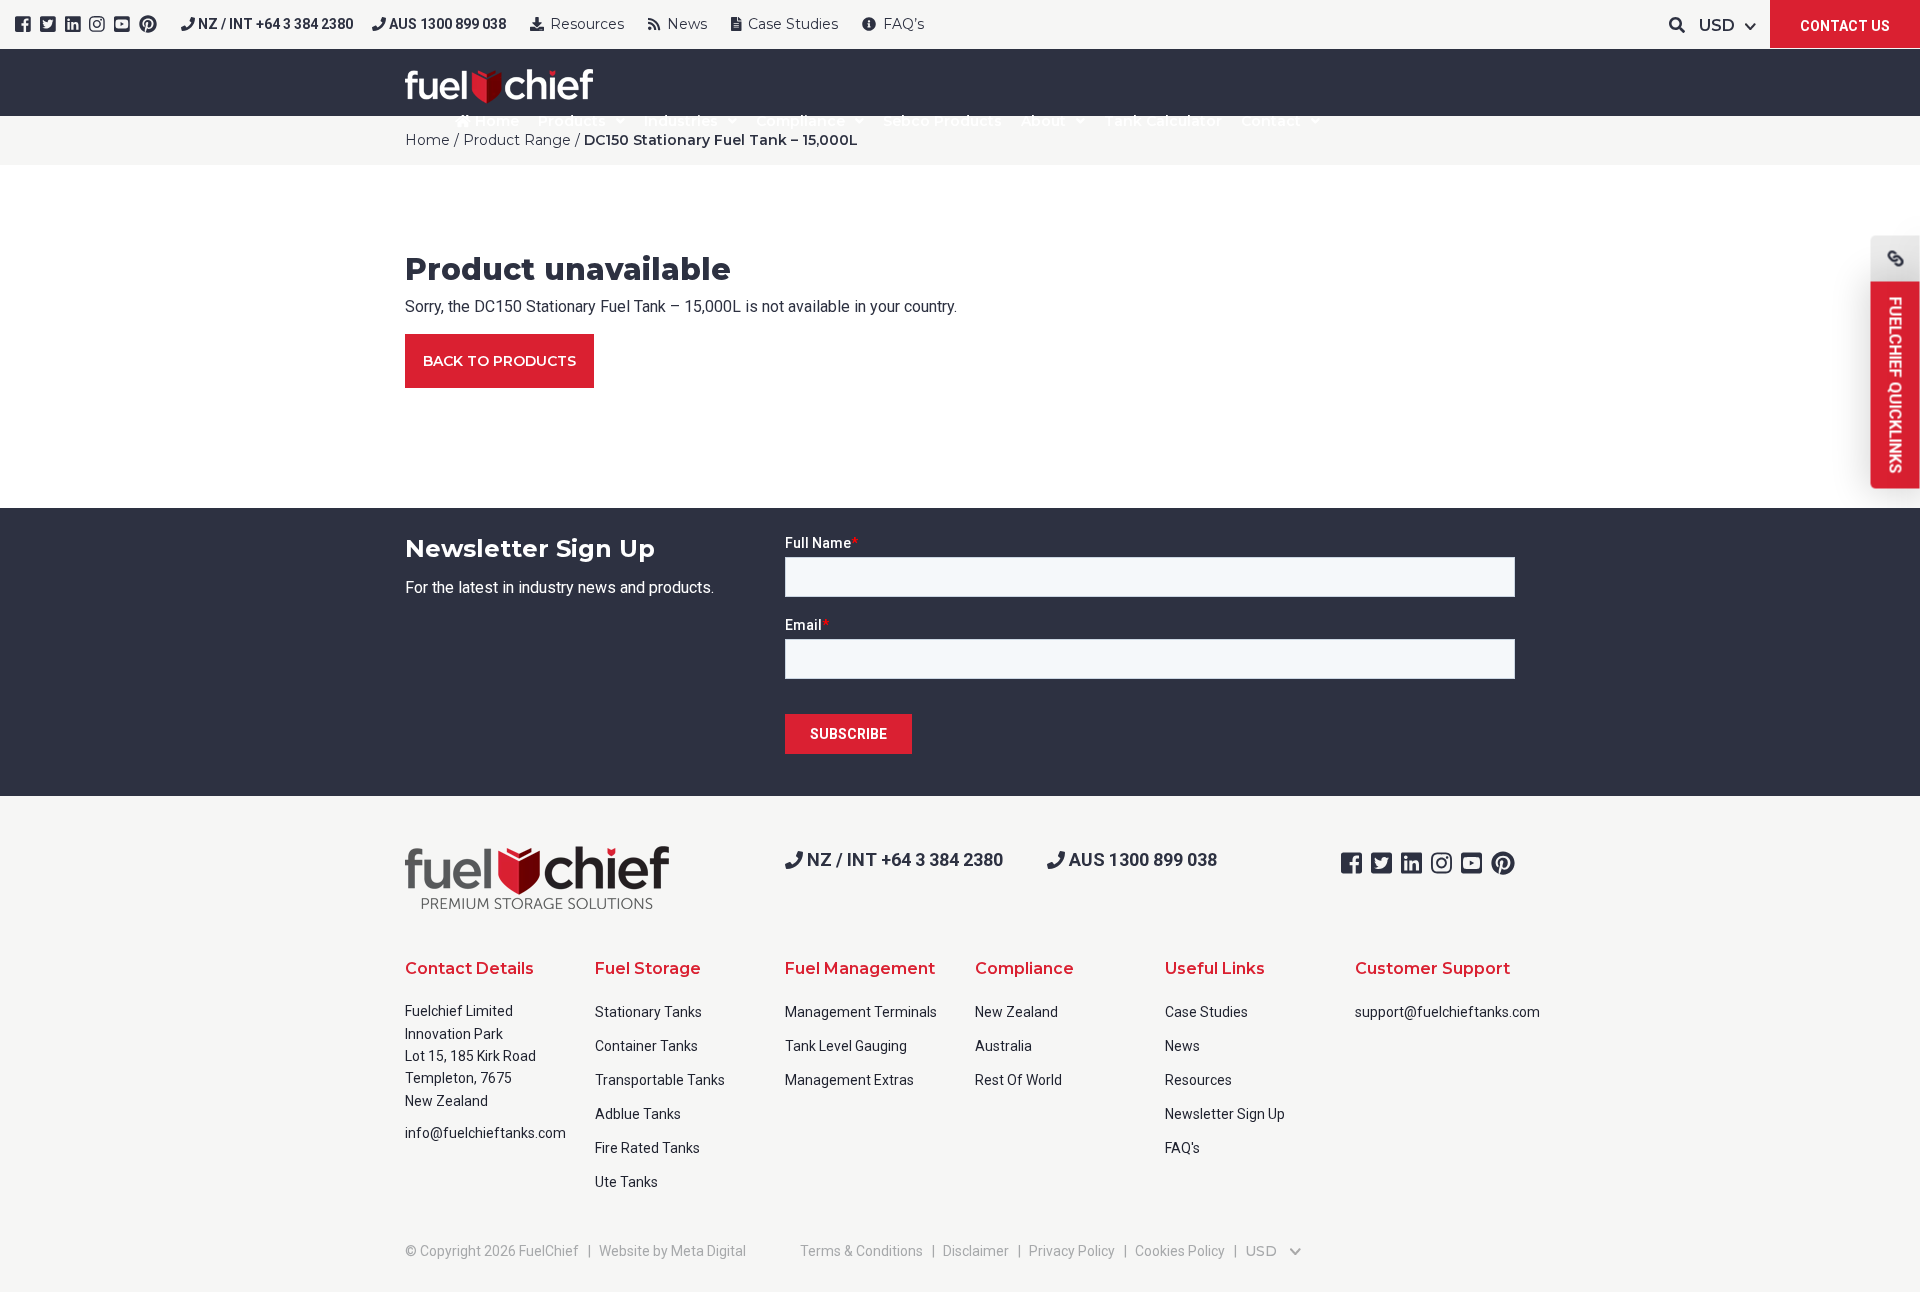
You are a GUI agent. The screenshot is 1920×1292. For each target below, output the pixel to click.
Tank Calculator (1163, 121)
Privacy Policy (1072, 1251)
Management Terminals (861, 1012)
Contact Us (1845, 26)
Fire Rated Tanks (647, 1148)
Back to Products (499, 361)
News (685, 24)
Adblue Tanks (638, 1114)
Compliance (800, 121)
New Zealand (1016, 1012)
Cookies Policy (1180, 1251)
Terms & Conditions (861, 1251)
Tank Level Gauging (846, 1046)
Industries (681, 121)
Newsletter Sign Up (1225, 1114)
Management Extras (849, 1080)
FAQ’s (901, 24)
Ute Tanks (626, 1182)
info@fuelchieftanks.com (485, 1133)
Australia (1003, 1046)
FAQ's (1182, 1148)
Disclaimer (976, 1251)
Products (572, 121)
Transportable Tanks (660, 1080)
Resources (585, 24)
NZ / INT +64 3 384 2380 (274, 24)
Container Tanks (646, 1046)
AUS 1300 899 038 (446, 24)
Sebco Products (942, 121)
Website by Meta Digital (672, 1251)
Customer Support (1432, 968)
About (1043, 121)
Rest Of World (1018, 1080)
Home (495, 121)
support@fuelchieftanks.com (1447, 1012)
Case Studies (791, 24)
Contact (1271, 121)
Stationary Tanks (648, 1012)
